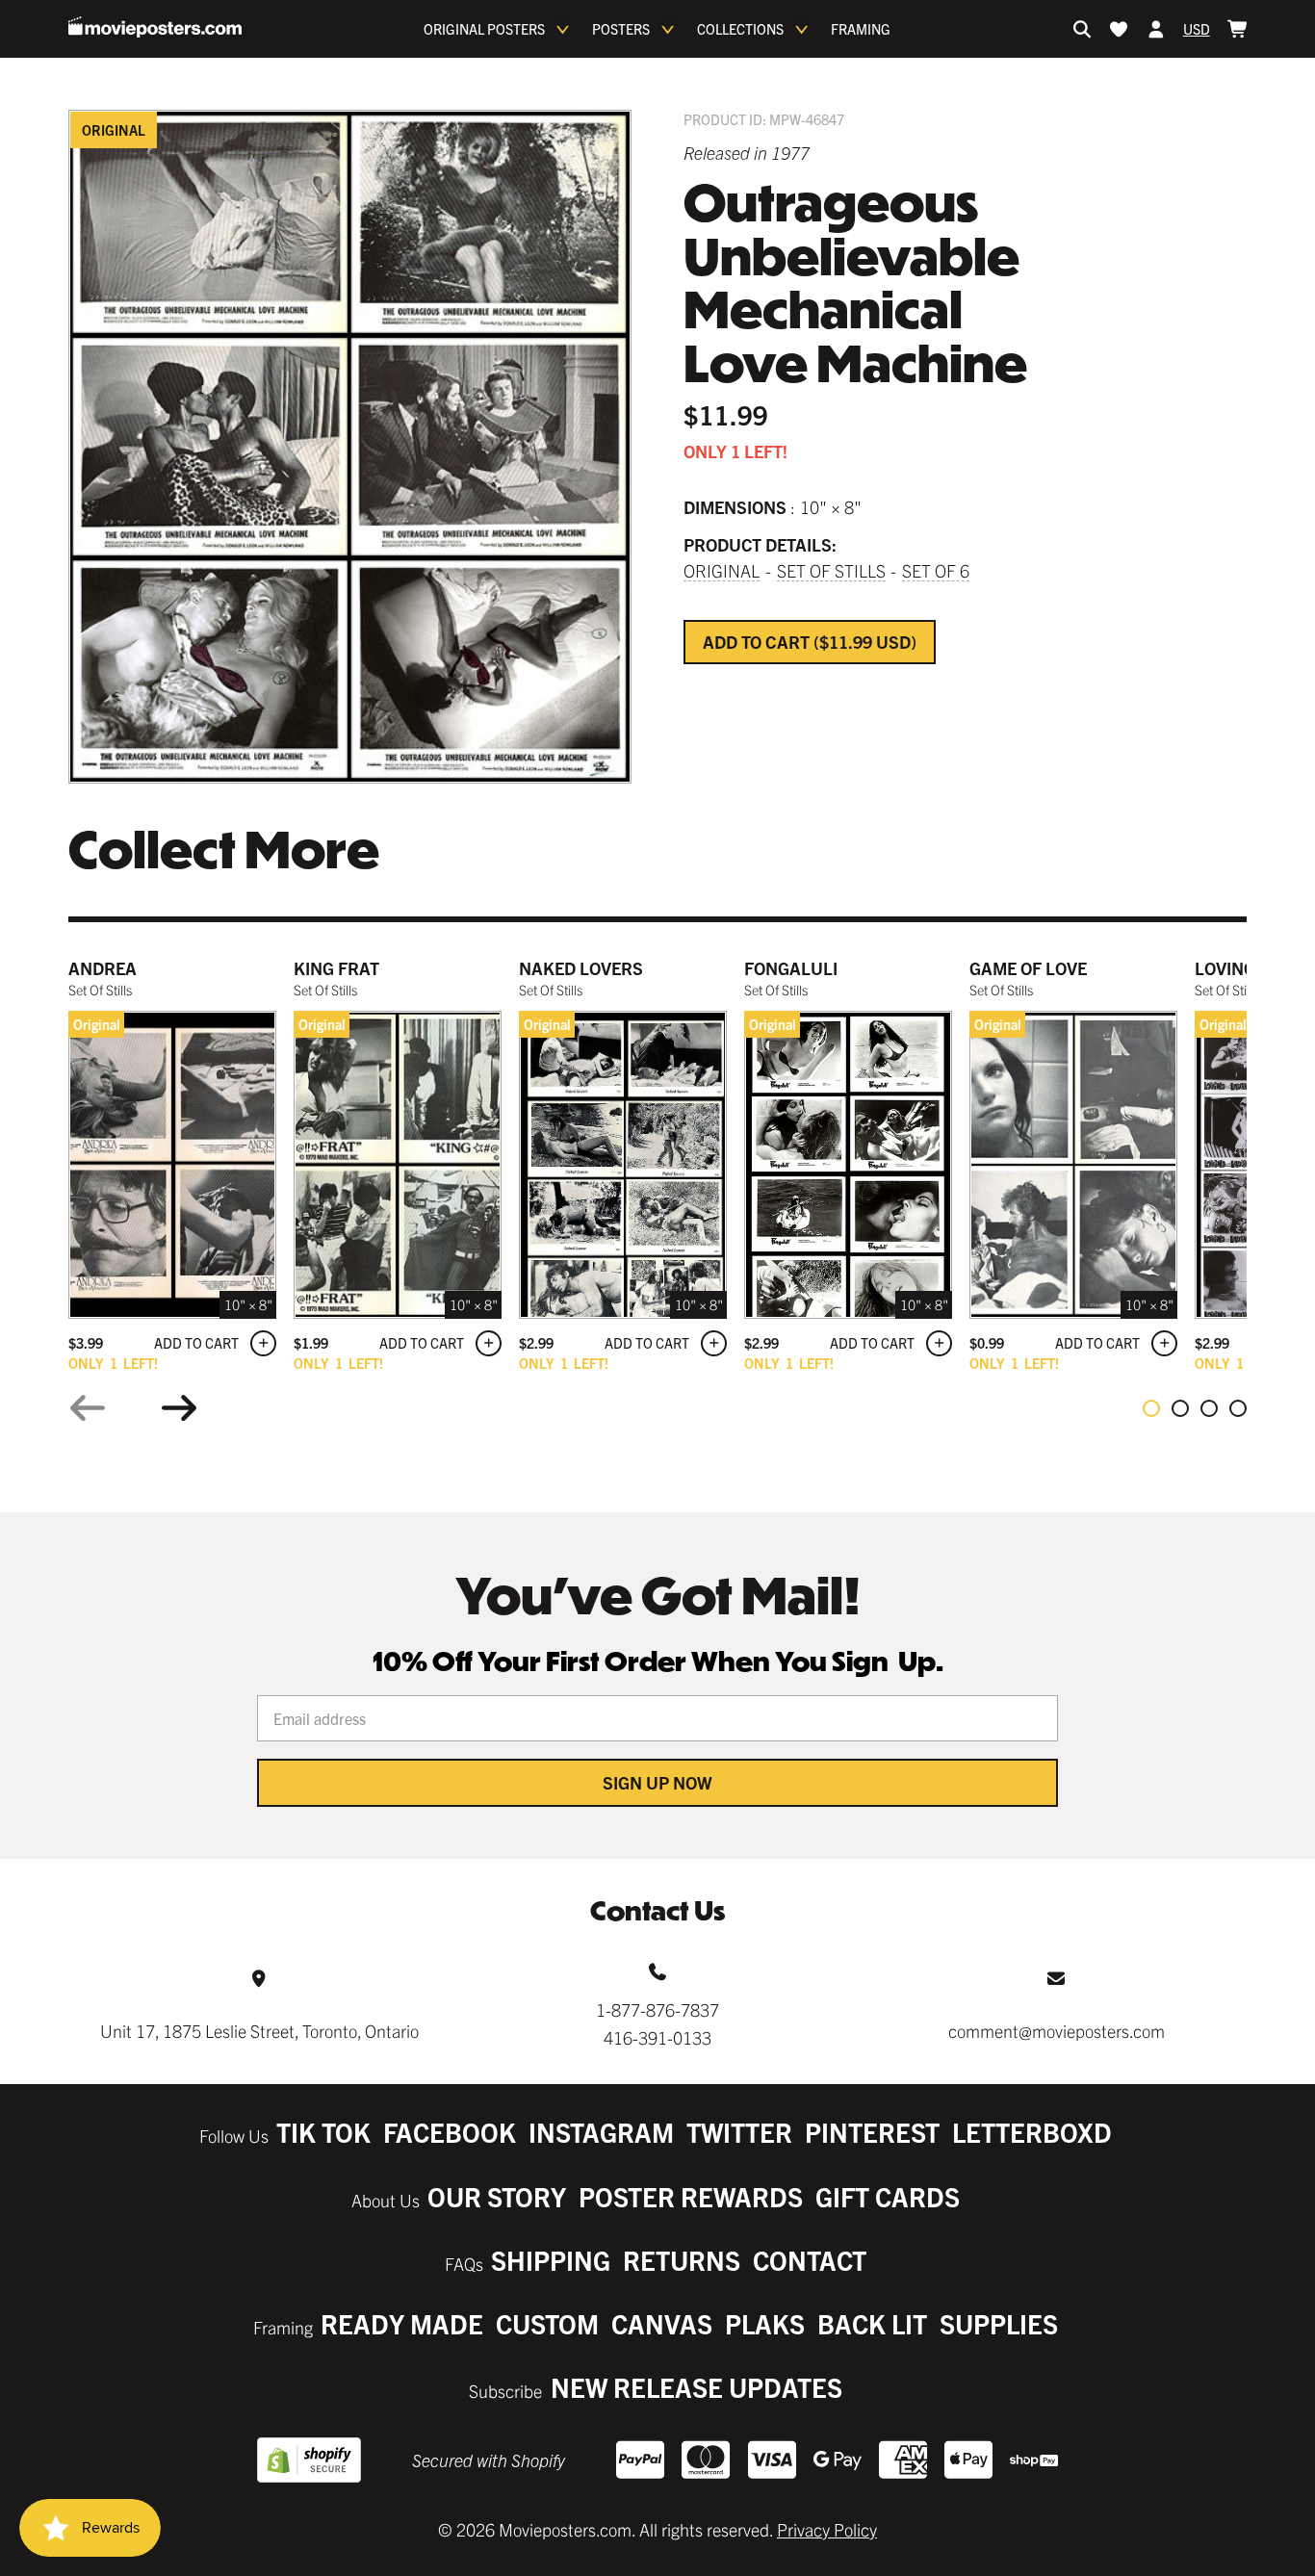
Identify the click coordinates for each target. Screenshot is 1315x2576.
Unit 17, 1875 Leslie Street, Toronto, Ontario (259, 2031)
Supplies (999, 2323)
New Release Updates (696, 2387)
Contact (810, 2260)
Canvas (662, 2323)
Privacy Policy (827, 2529)
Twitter (739, 2132)
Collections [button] (740, 29)
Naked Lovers (581, 968)
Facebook (450, 2132)
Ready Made (402, 2323)
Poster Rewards (691, 2196)
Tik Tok (323, 2132)
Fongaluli (791, 968)
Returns (682, 2260)
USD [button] (1197, 29)
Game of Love (1028, 968)
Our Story (497, 2196)
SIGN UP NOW (657, 1782)
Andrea (103, 968)
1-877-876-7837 (657, 2009)
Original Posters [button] (484, 29)
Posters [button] (621, 29)
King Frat (336, 968)
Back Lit (872, 2323)
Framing (861, 29)
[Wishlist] (1119, 29)
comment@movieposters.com (1057, 2031)
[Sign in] (1156, 29)
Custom (547, 2323)
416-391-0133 (657, 2037)
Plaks (765, 2323)
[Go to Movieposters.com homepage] (155, 27)
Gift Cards (888, 2196)
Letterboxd (1032, 2132)
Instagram (601, 2132)
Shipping (551, 2260)
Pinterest (872, 2132)
